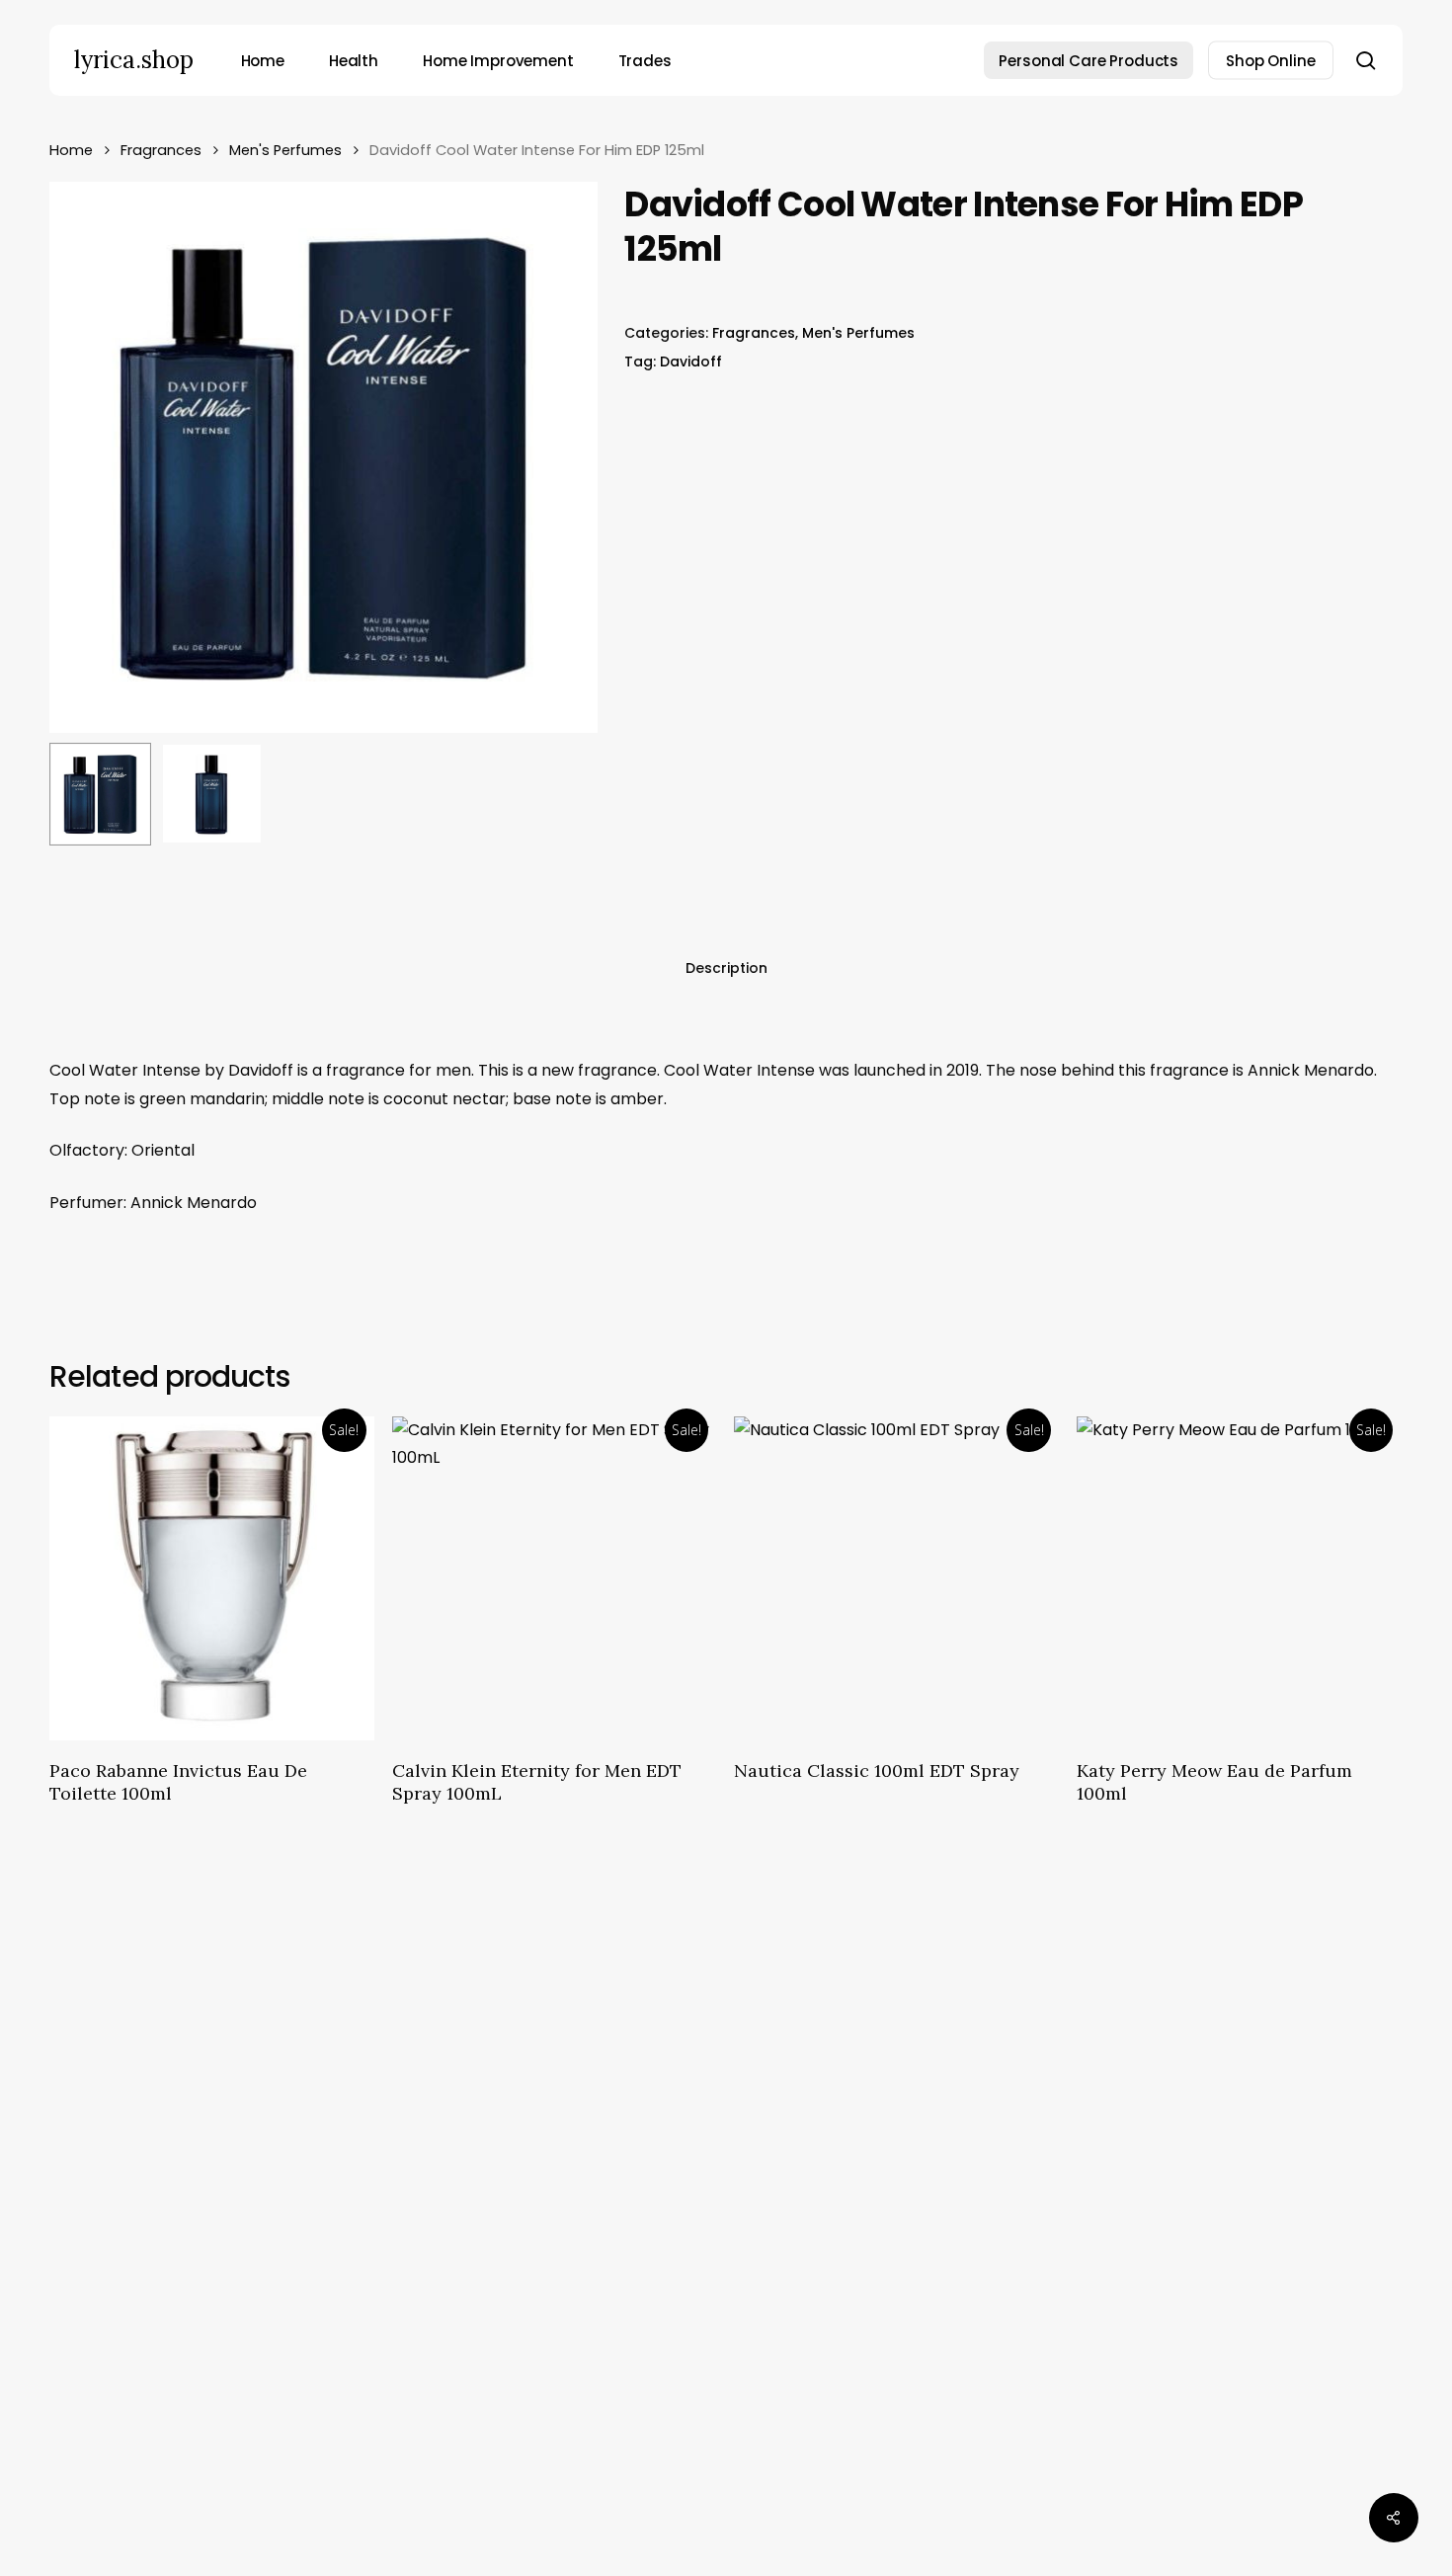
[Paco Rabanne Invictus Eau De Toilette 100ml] (212, 1579)
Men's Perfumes (285, 150)
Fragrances (161, 150)
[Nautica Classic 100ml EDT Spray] (896, 1579)
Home (71, 150)
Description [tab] (726, 968)
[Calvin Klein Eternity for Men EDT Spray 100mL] (555, 1579)
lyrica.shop (134, 60)
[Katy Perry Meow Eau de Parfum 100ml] (1239, 1579)
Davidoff (691, 362)
